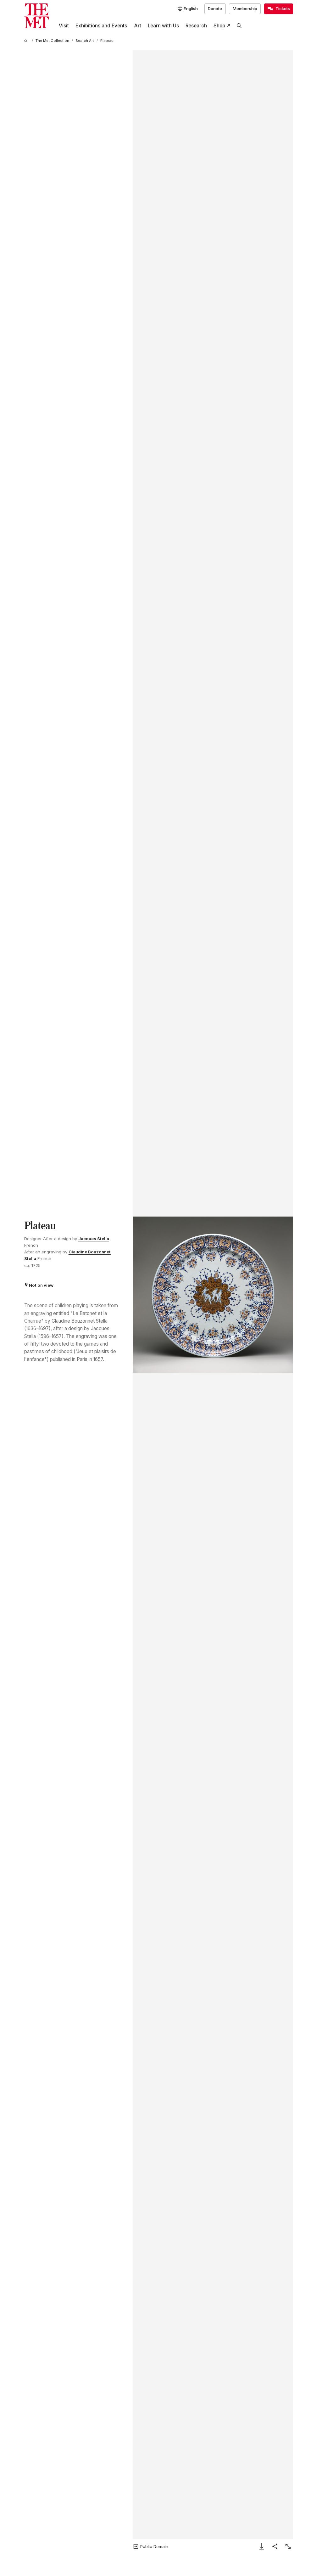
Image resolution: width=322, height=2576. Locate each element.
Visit (64, 26)
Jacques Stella (94, 1239)
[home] (27, 41)
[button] (213, 1295)
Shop (219, 26)
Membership (245, 8)
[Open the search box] (239, 26)
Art (138, 26)
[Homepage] (37, 16)
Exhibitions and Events (101, 26)
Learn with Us (163, 26)
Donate (215, 8)
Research (196, 26)
